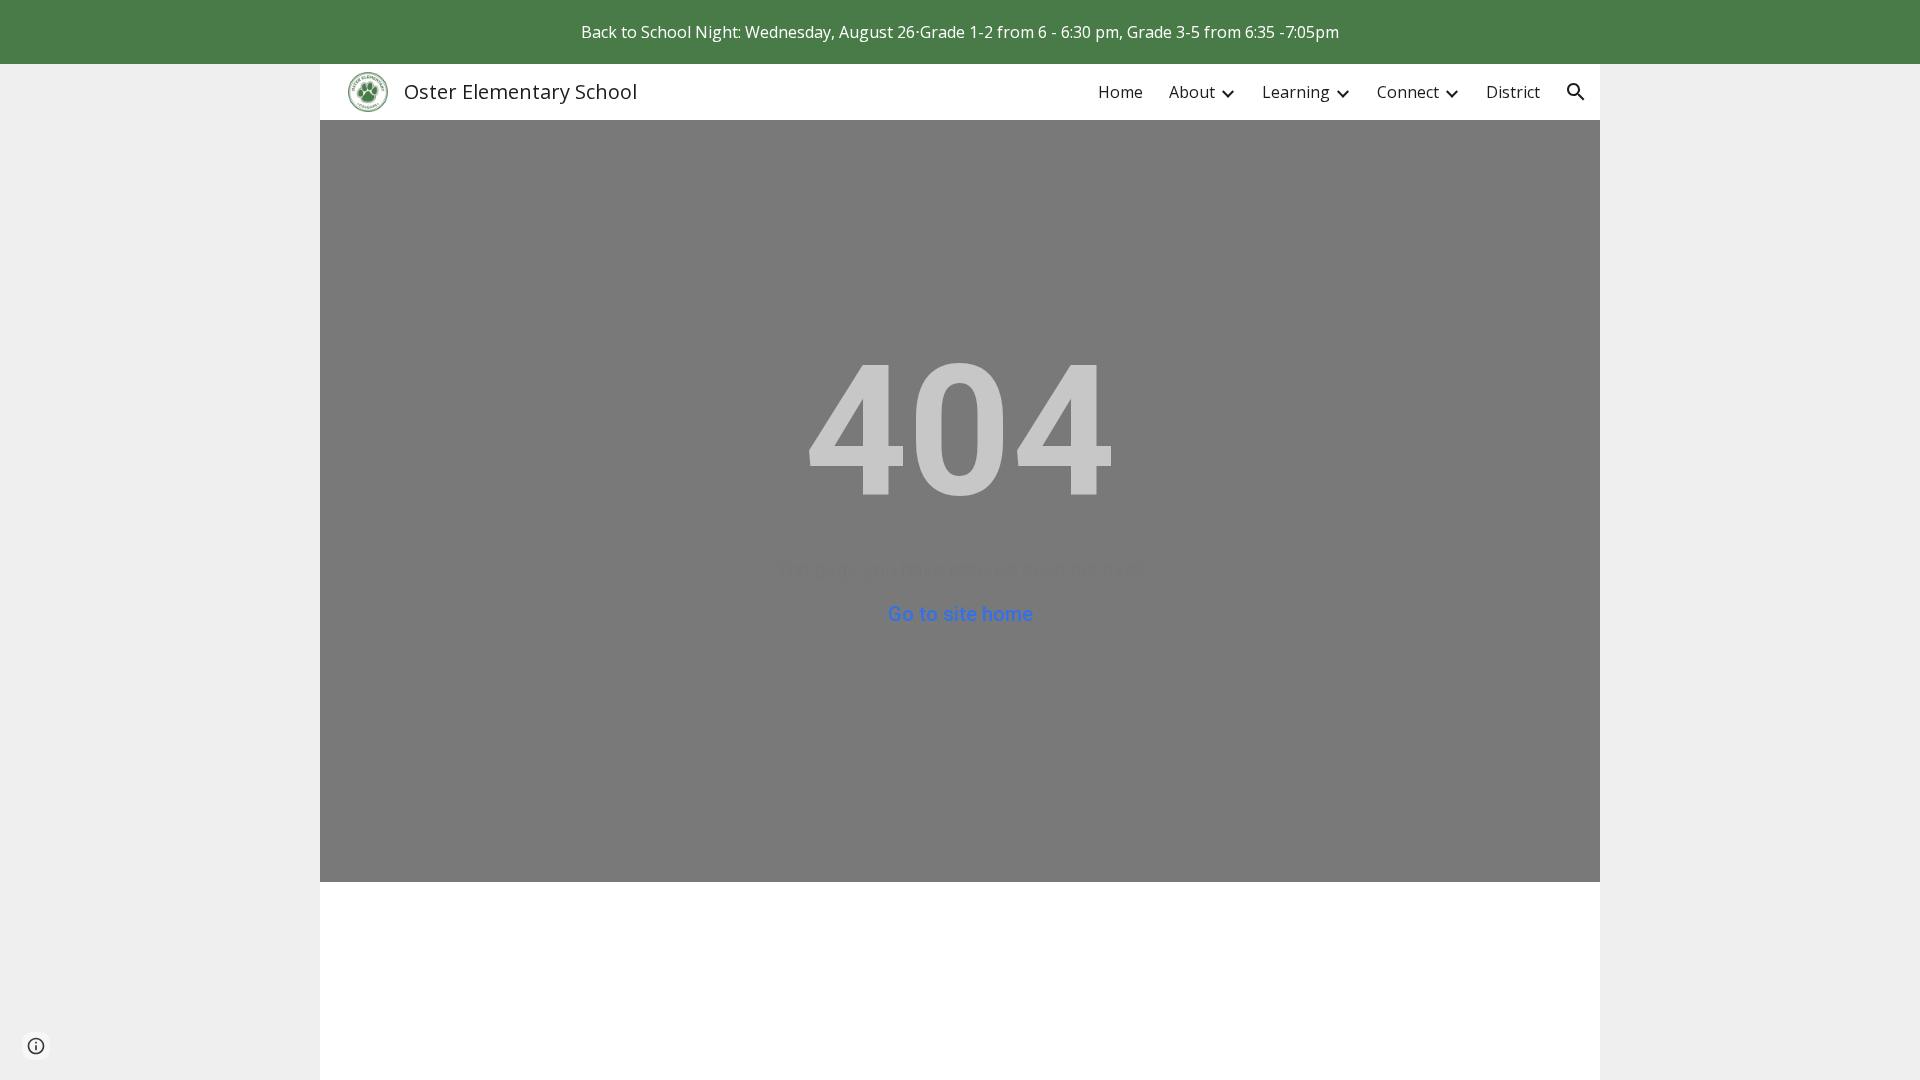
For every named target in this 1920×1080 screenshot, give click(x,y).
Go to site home (960, 614)
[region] (960, 32)
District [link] (1513, 92)
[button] (1576, 92)
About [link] (1192, 92)
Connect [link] (1408, 92)
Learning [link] (1296, 92)
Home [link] (1120, 92)
